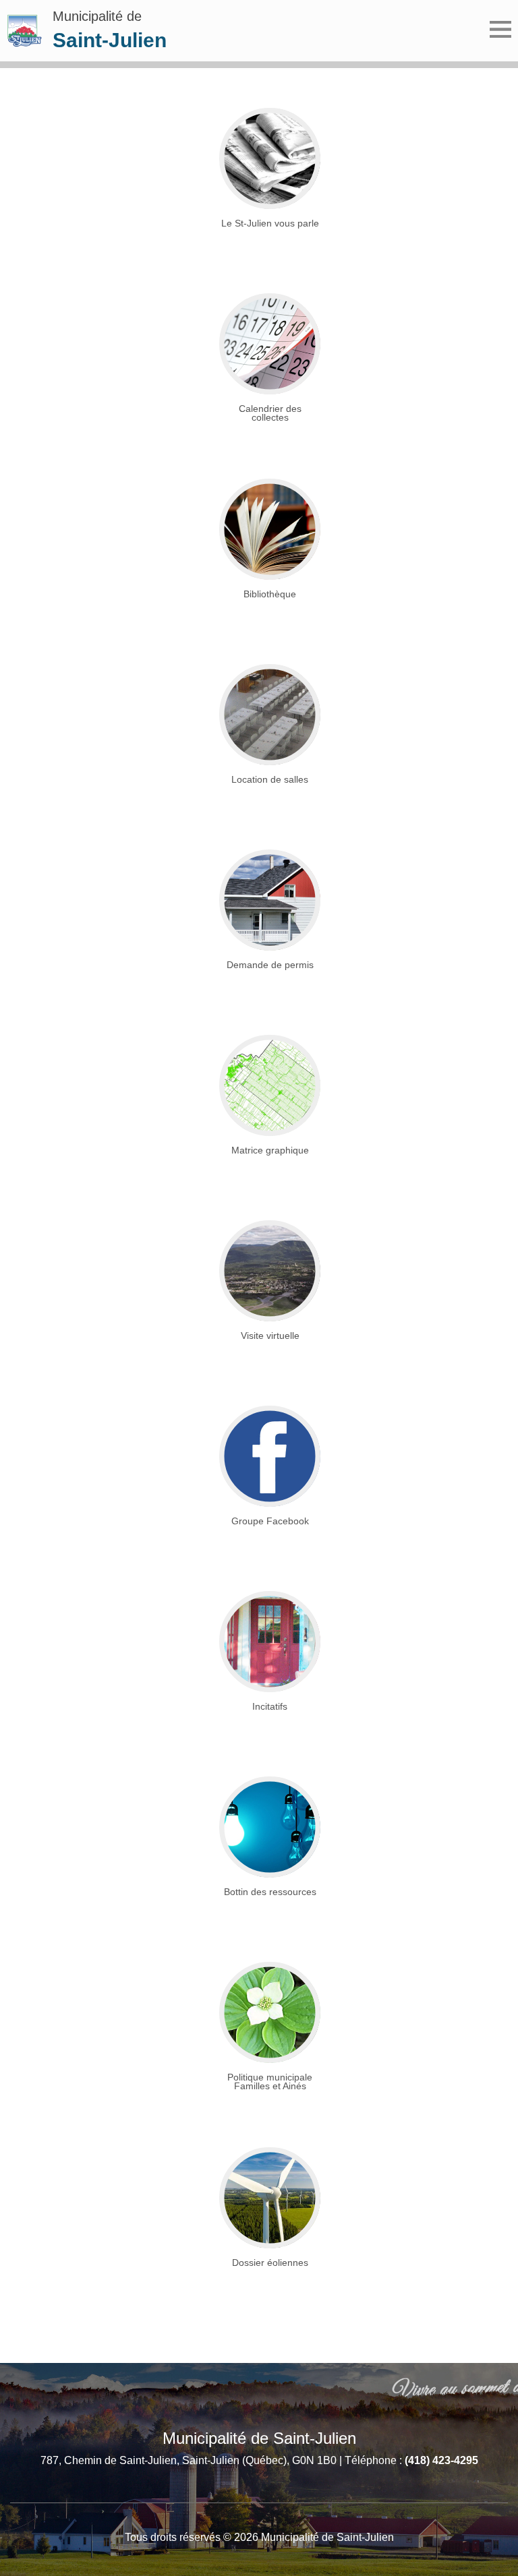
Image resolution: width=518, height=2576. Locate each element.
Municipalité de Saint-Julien (259, 2438)
